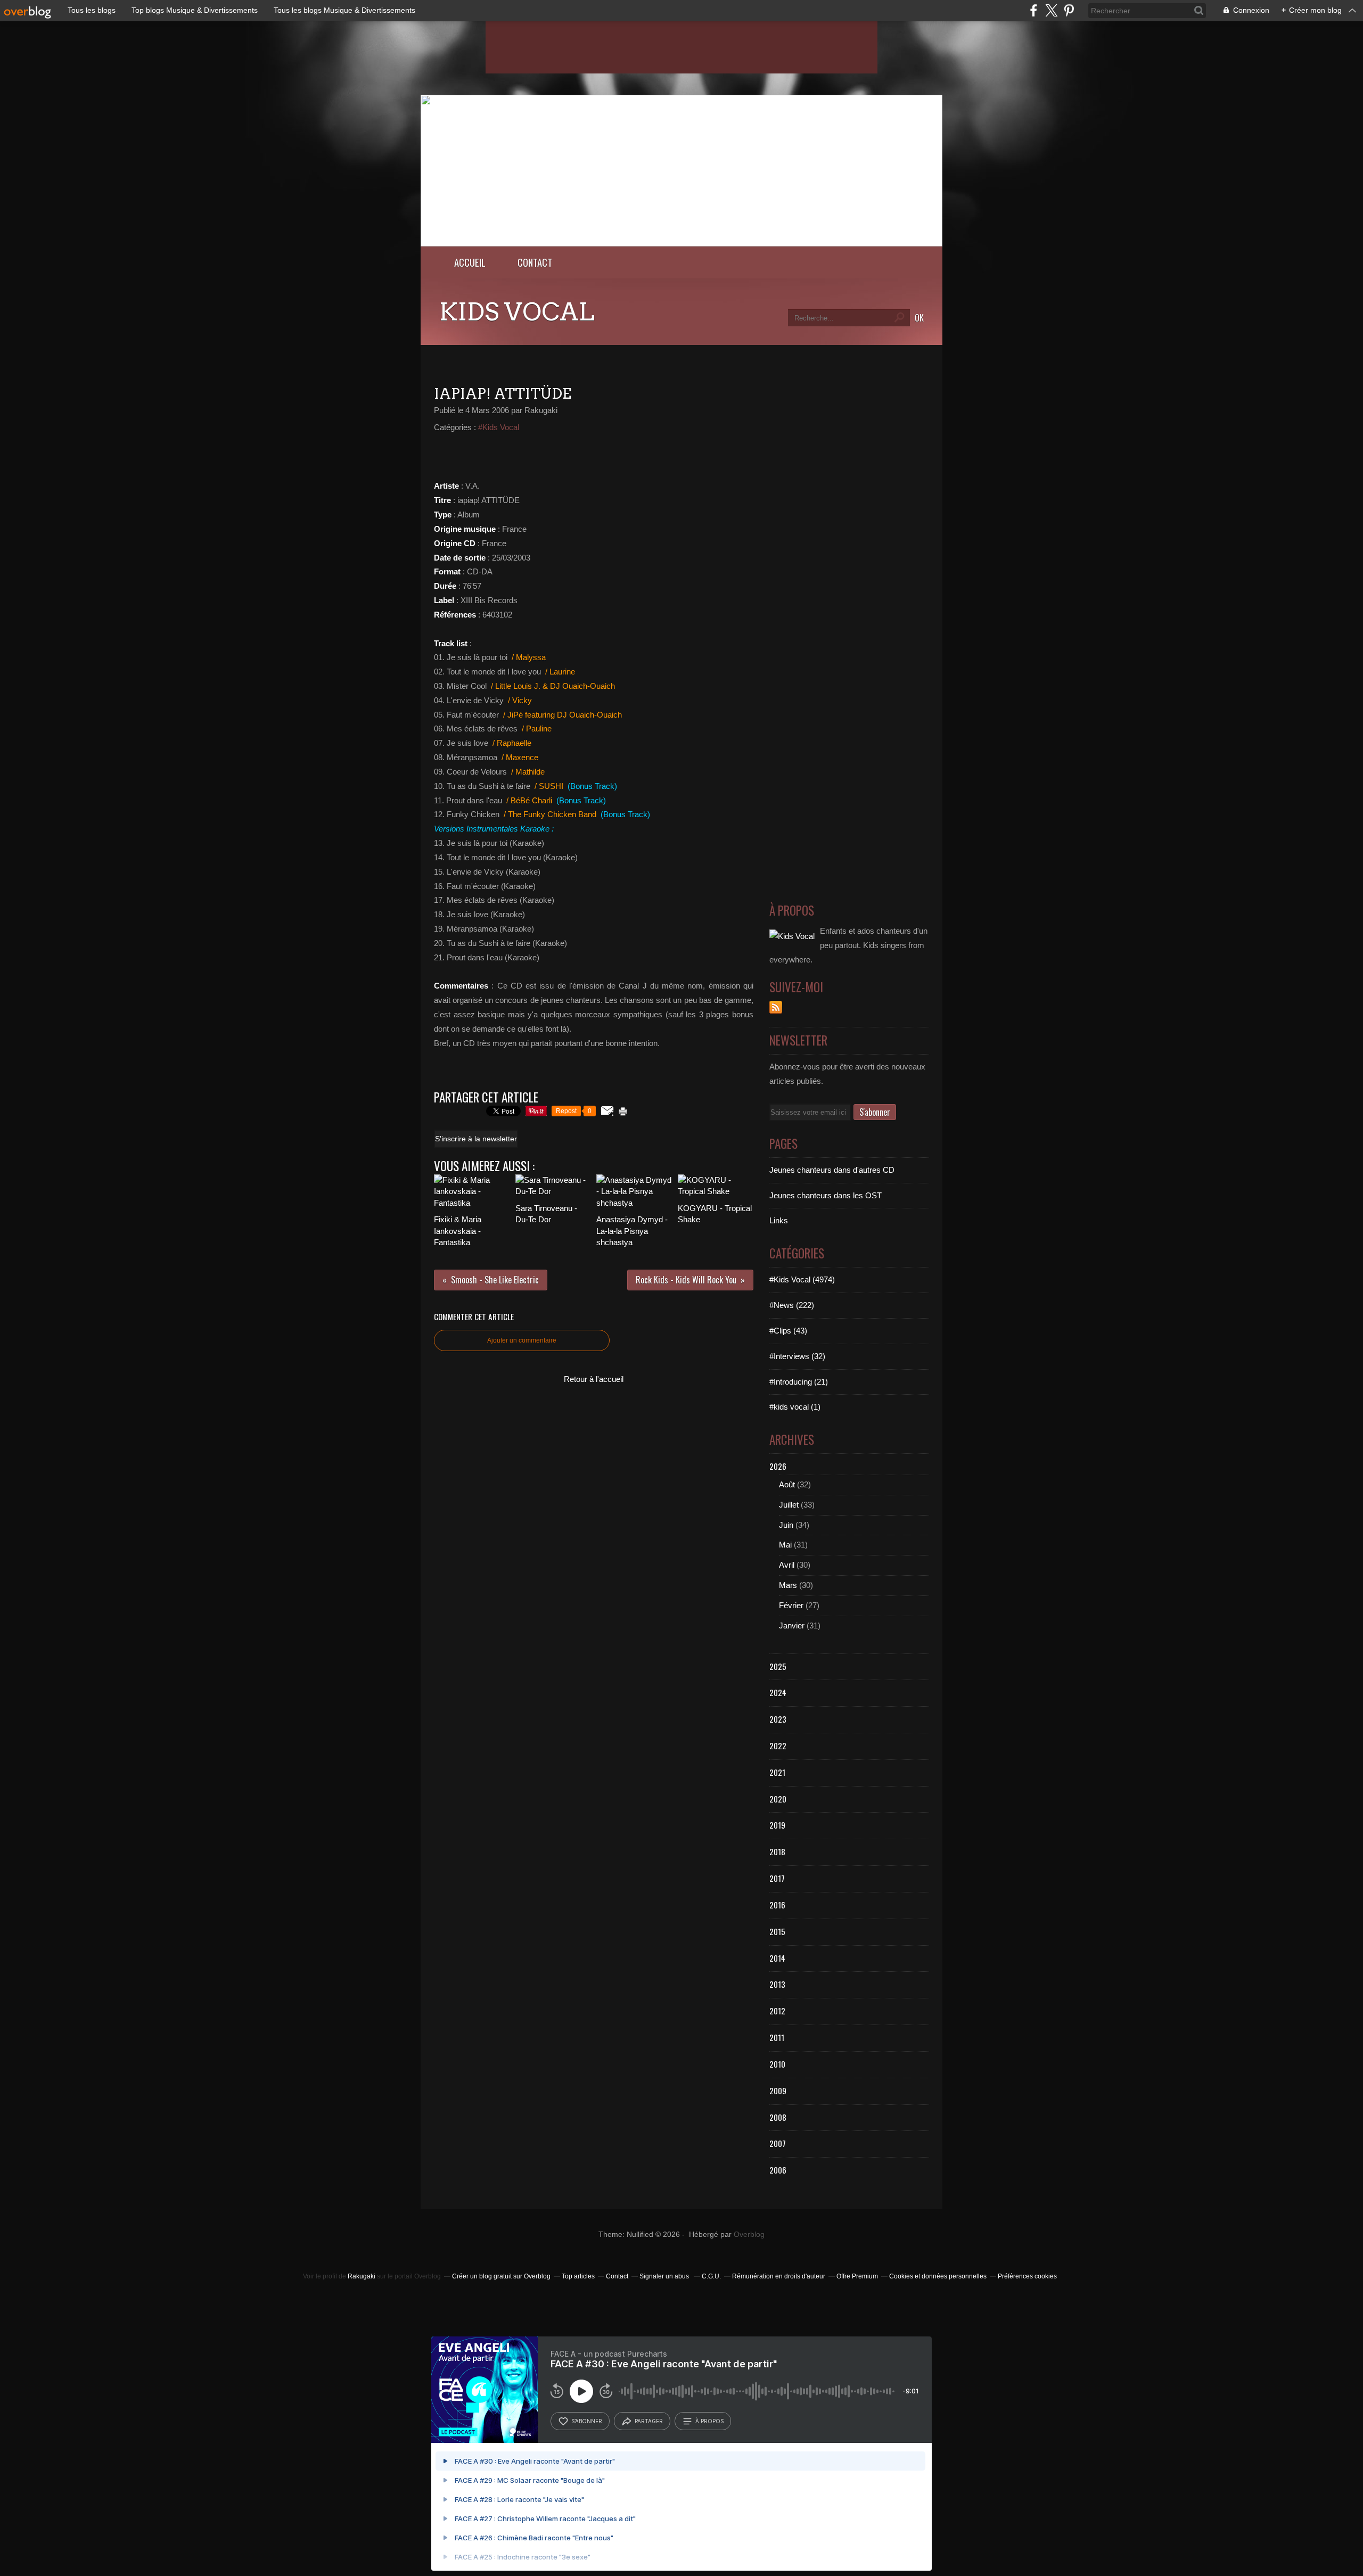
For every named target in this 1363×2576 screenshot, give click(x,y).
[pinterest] (1069, 10)
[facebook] (1034, 10)
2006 (778, 2170)
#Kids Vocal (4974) (802, 1279)
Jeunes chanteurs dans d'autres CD (832, 1170)
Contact (535, 262)
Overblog (749, 2235)
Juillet (789, 1505)
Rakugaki (362, 2276)
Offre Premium (857, 2276)
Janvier (792, 1626)
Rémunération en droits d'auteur (779, 2276)
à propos (709, 2421)
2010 (777, 2064)
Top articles (578, 2276)
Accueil (470, 262)
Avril (787, 1565)
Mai (785, 1545)
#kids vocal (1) (795, 1407)
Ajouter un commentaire (522, 1340)
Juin (786, 1525)
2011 (777, 2037)
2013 (777, 1984)
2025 (778, 1666)
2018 (777, 1851)
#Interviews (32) (797, 1356)
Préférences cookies (1027, 2276)
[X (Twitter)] (1051, 10)
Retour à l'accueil (594, 1379)
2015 (777, 1931)
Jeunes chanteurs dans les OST (826, 1195)
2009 (778, 2091)
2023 (778, 1719)
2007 (778, 2143)
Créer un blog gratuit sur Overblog (501, 2276)
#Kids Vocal (499, 427)
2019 (777, 1825)
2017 (777, 1878)
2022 (778, 1746)
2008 (778, 2117)
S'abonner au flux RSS (776, 1007)
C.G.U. (711, 2276)
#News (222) (792, 1305)
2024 (778, 1692)
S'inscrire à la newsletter (476, 1139)
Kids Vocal (517, 312)
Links (779, 1220)
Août (787, 1484)
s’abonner (587, 2421)
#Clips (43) (788, 1331)
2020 (778, 1799)
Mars (788, 1585)
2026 (778, 1466)
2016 (777, 1905)
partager (649, 2421)
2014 (777, 1958)
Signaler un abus (665, 2276)
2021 (777, 1772)
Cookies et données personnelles (938, 2276)
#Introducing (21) (799, 1382)
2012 (777, 2011)
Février (791, 1605)
